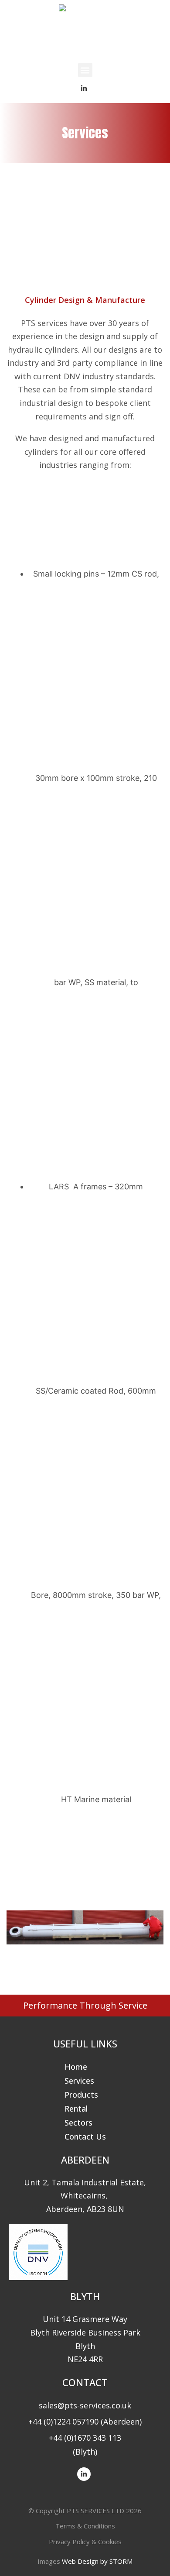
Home (76, 2067)
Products (81, 2095)
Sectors (78, 2123)
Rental (76, 2109)
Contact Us (85, 2136)
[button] (85, 70)
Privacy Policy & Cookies (85, 2542)
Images (49, 2561)
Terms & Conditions (85, 2526)
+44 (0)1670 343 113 (85, 2438)
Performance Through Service (85, 2005)
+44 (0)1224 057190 (63, 2421)
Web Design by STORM (97, 2561)
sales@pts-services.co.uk (85, 2405)
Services (79, 2081)
